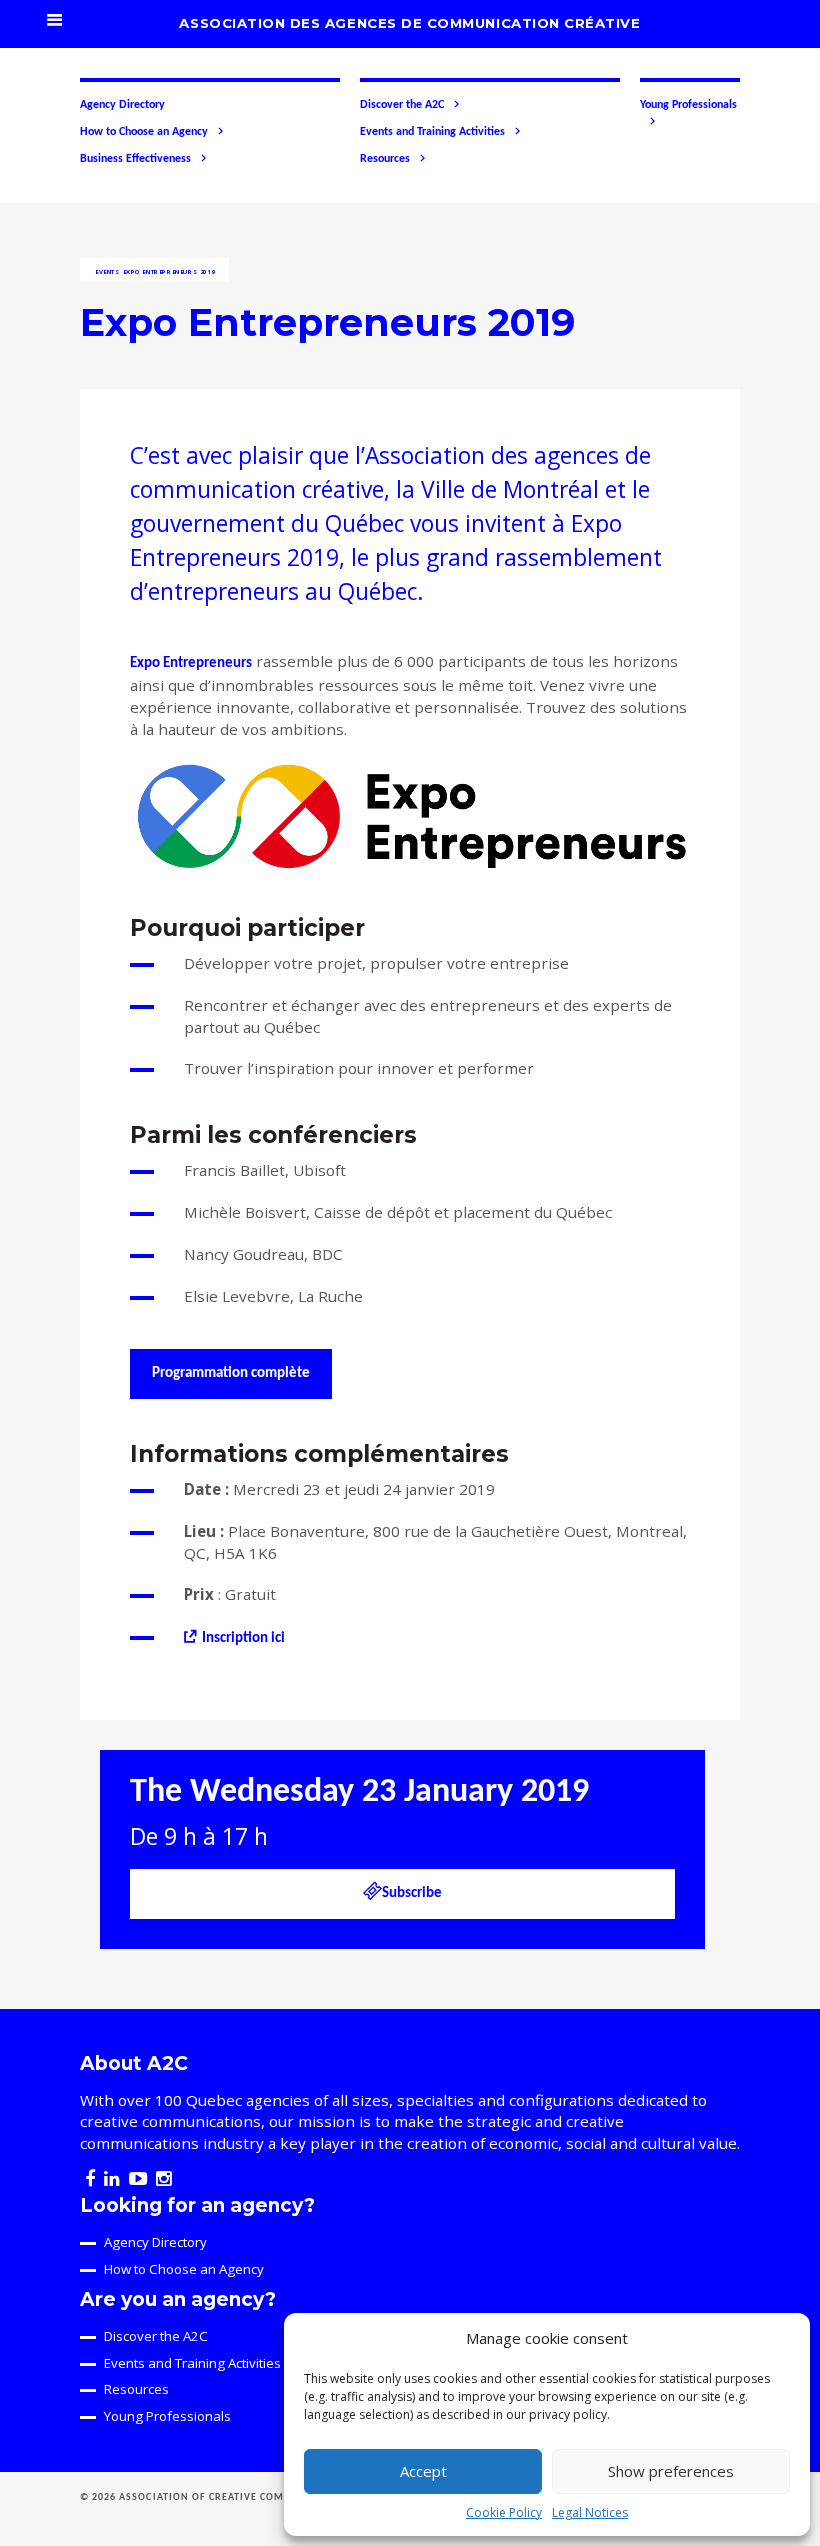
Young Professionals (688, 105)
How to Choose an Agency (144, 132)
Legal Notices (590, 2512)
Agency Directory (122, 105)
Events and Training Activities (432, 132)
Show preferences (671, 2471)
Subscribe (412, 1893)
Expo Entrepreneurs (191, 663)
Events (107, 272)
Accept (423, 2471)
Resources (385, 159)
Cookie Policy (504, 2512)
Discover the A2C (402, 105)
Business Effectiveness (135, 159)
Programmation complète (231, 1373)
